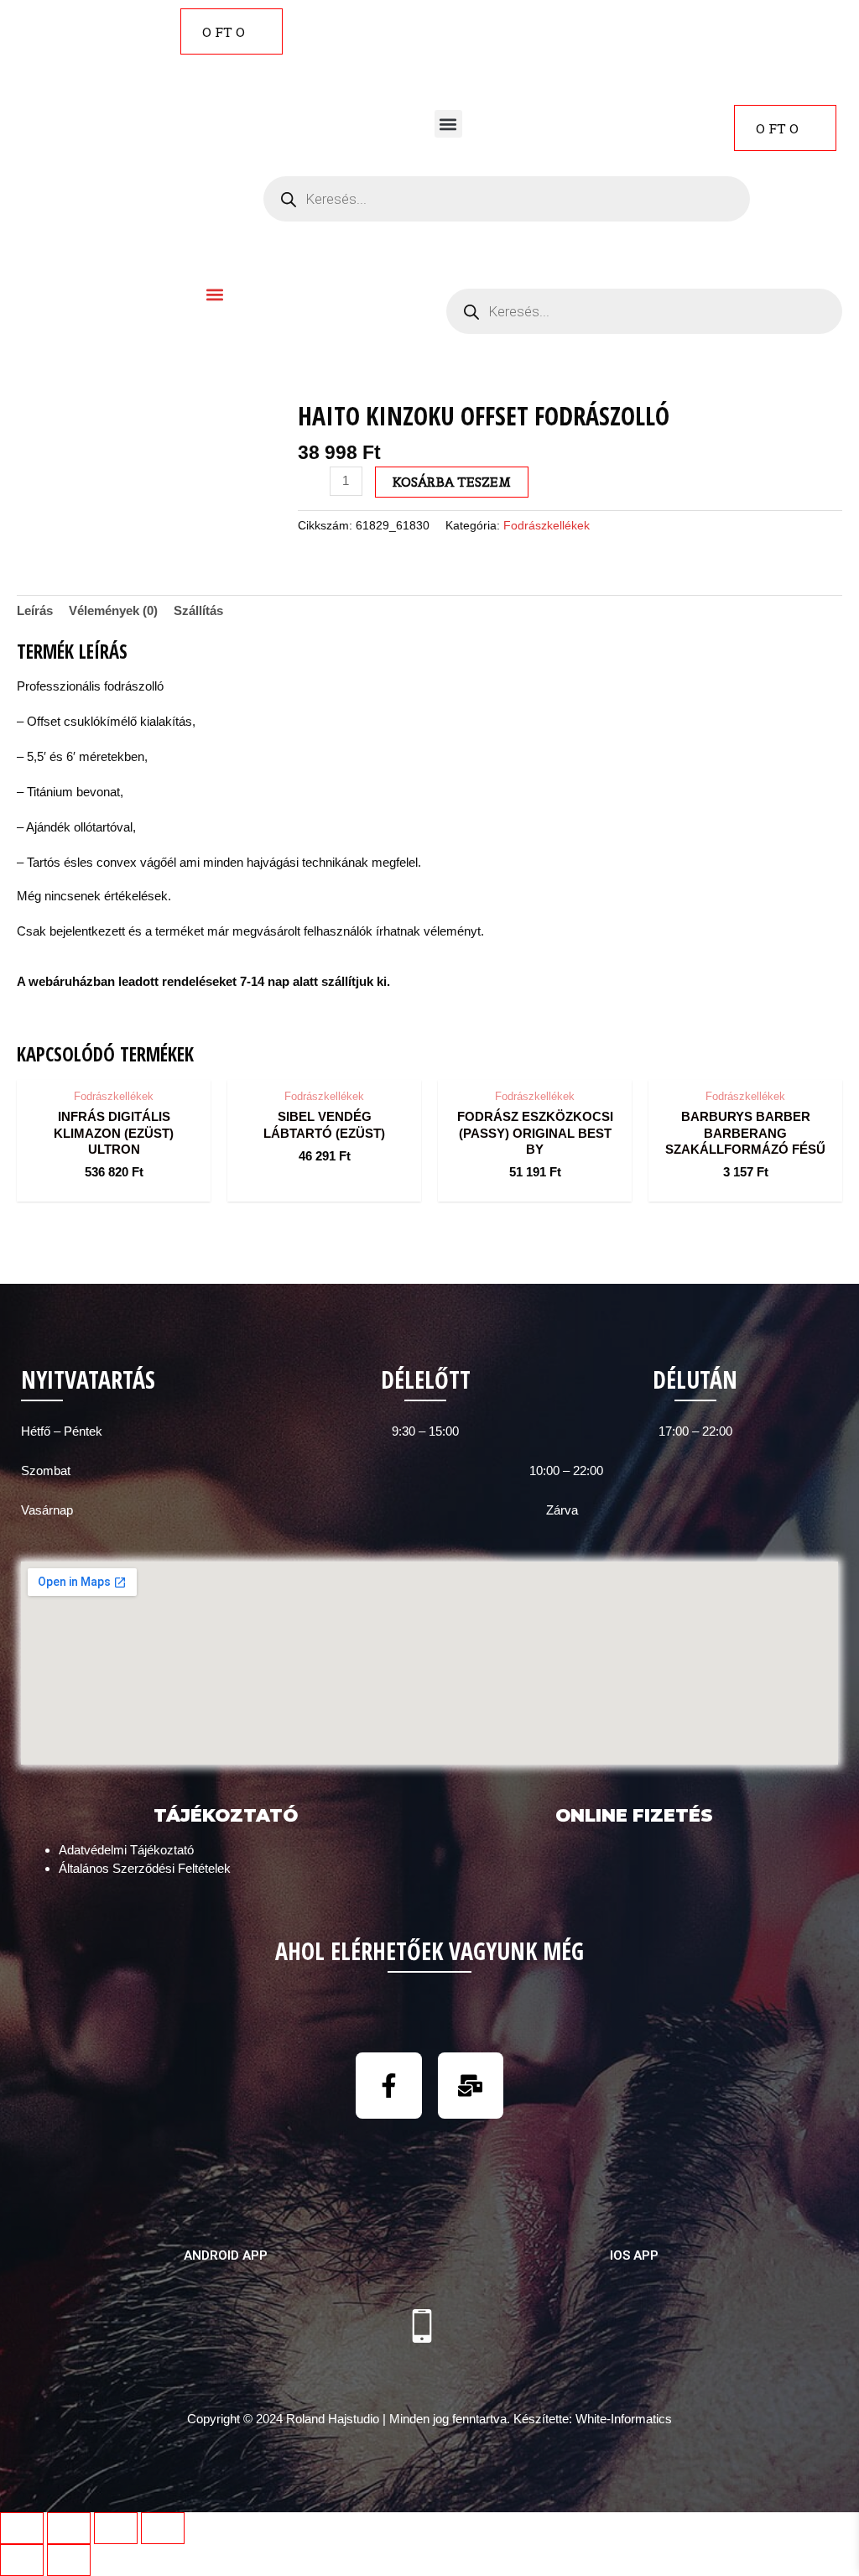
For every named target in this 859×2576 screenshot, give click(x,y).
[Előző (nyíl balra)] (22, 2560)
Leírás (35, 610)
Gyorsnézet (114, 1064)
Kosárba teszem (452, 482)
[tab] (35, 611)
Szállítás (198, 610)
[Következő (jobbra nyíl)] (69, 2560)
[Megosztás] (69, 2528)
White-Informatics (624, 2419)
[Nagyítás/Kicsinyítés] (163, 2528)
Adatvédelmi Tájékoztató (126, 1850)
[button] (448, 124)
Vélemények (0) (113, 610)
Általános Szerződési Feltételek (145, 1868)
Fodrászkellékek (547, 526)
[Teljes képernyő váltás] (116, 2528)
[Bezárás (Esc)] (22, 2528)
